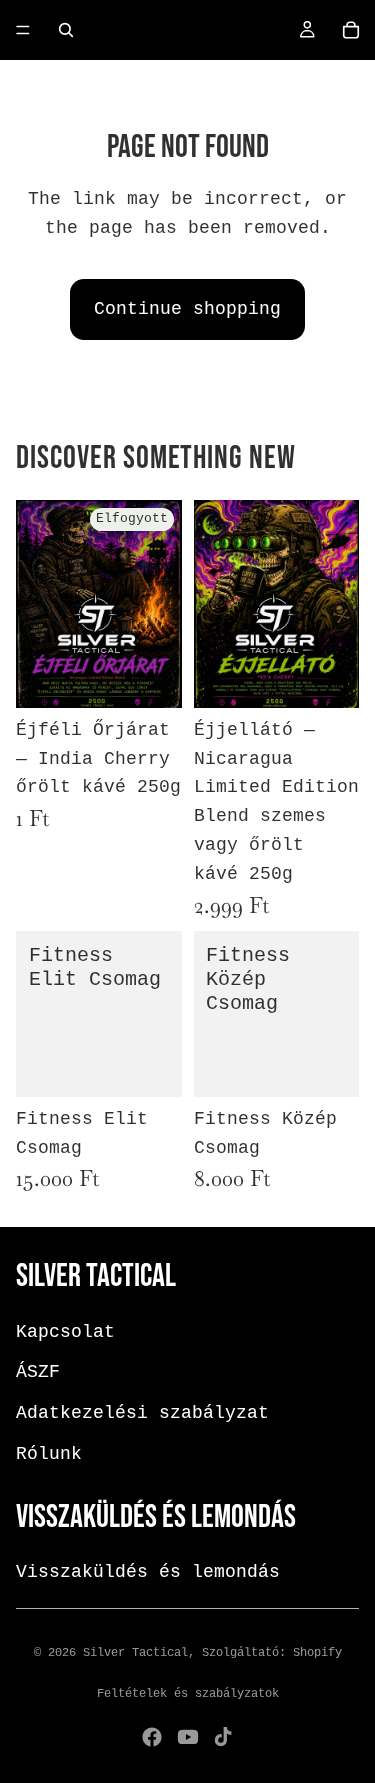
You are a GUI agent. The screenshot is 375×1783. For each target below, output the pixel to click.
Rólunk (49, 1454)
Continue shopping (187, 309)
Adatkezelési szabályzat (142, 1413)
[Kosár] (351, 30)
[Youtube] (188, 1737)
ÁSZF (38, 1372)
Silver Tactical (135, 1653)
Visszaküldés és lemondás (148, 1572)
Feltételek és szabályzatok (188, 1694)
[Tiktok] (223, 1737)
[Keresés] (66, 30)
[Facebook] (152, 1737)
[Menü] (23, 30)
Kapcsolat (65, 1332)
